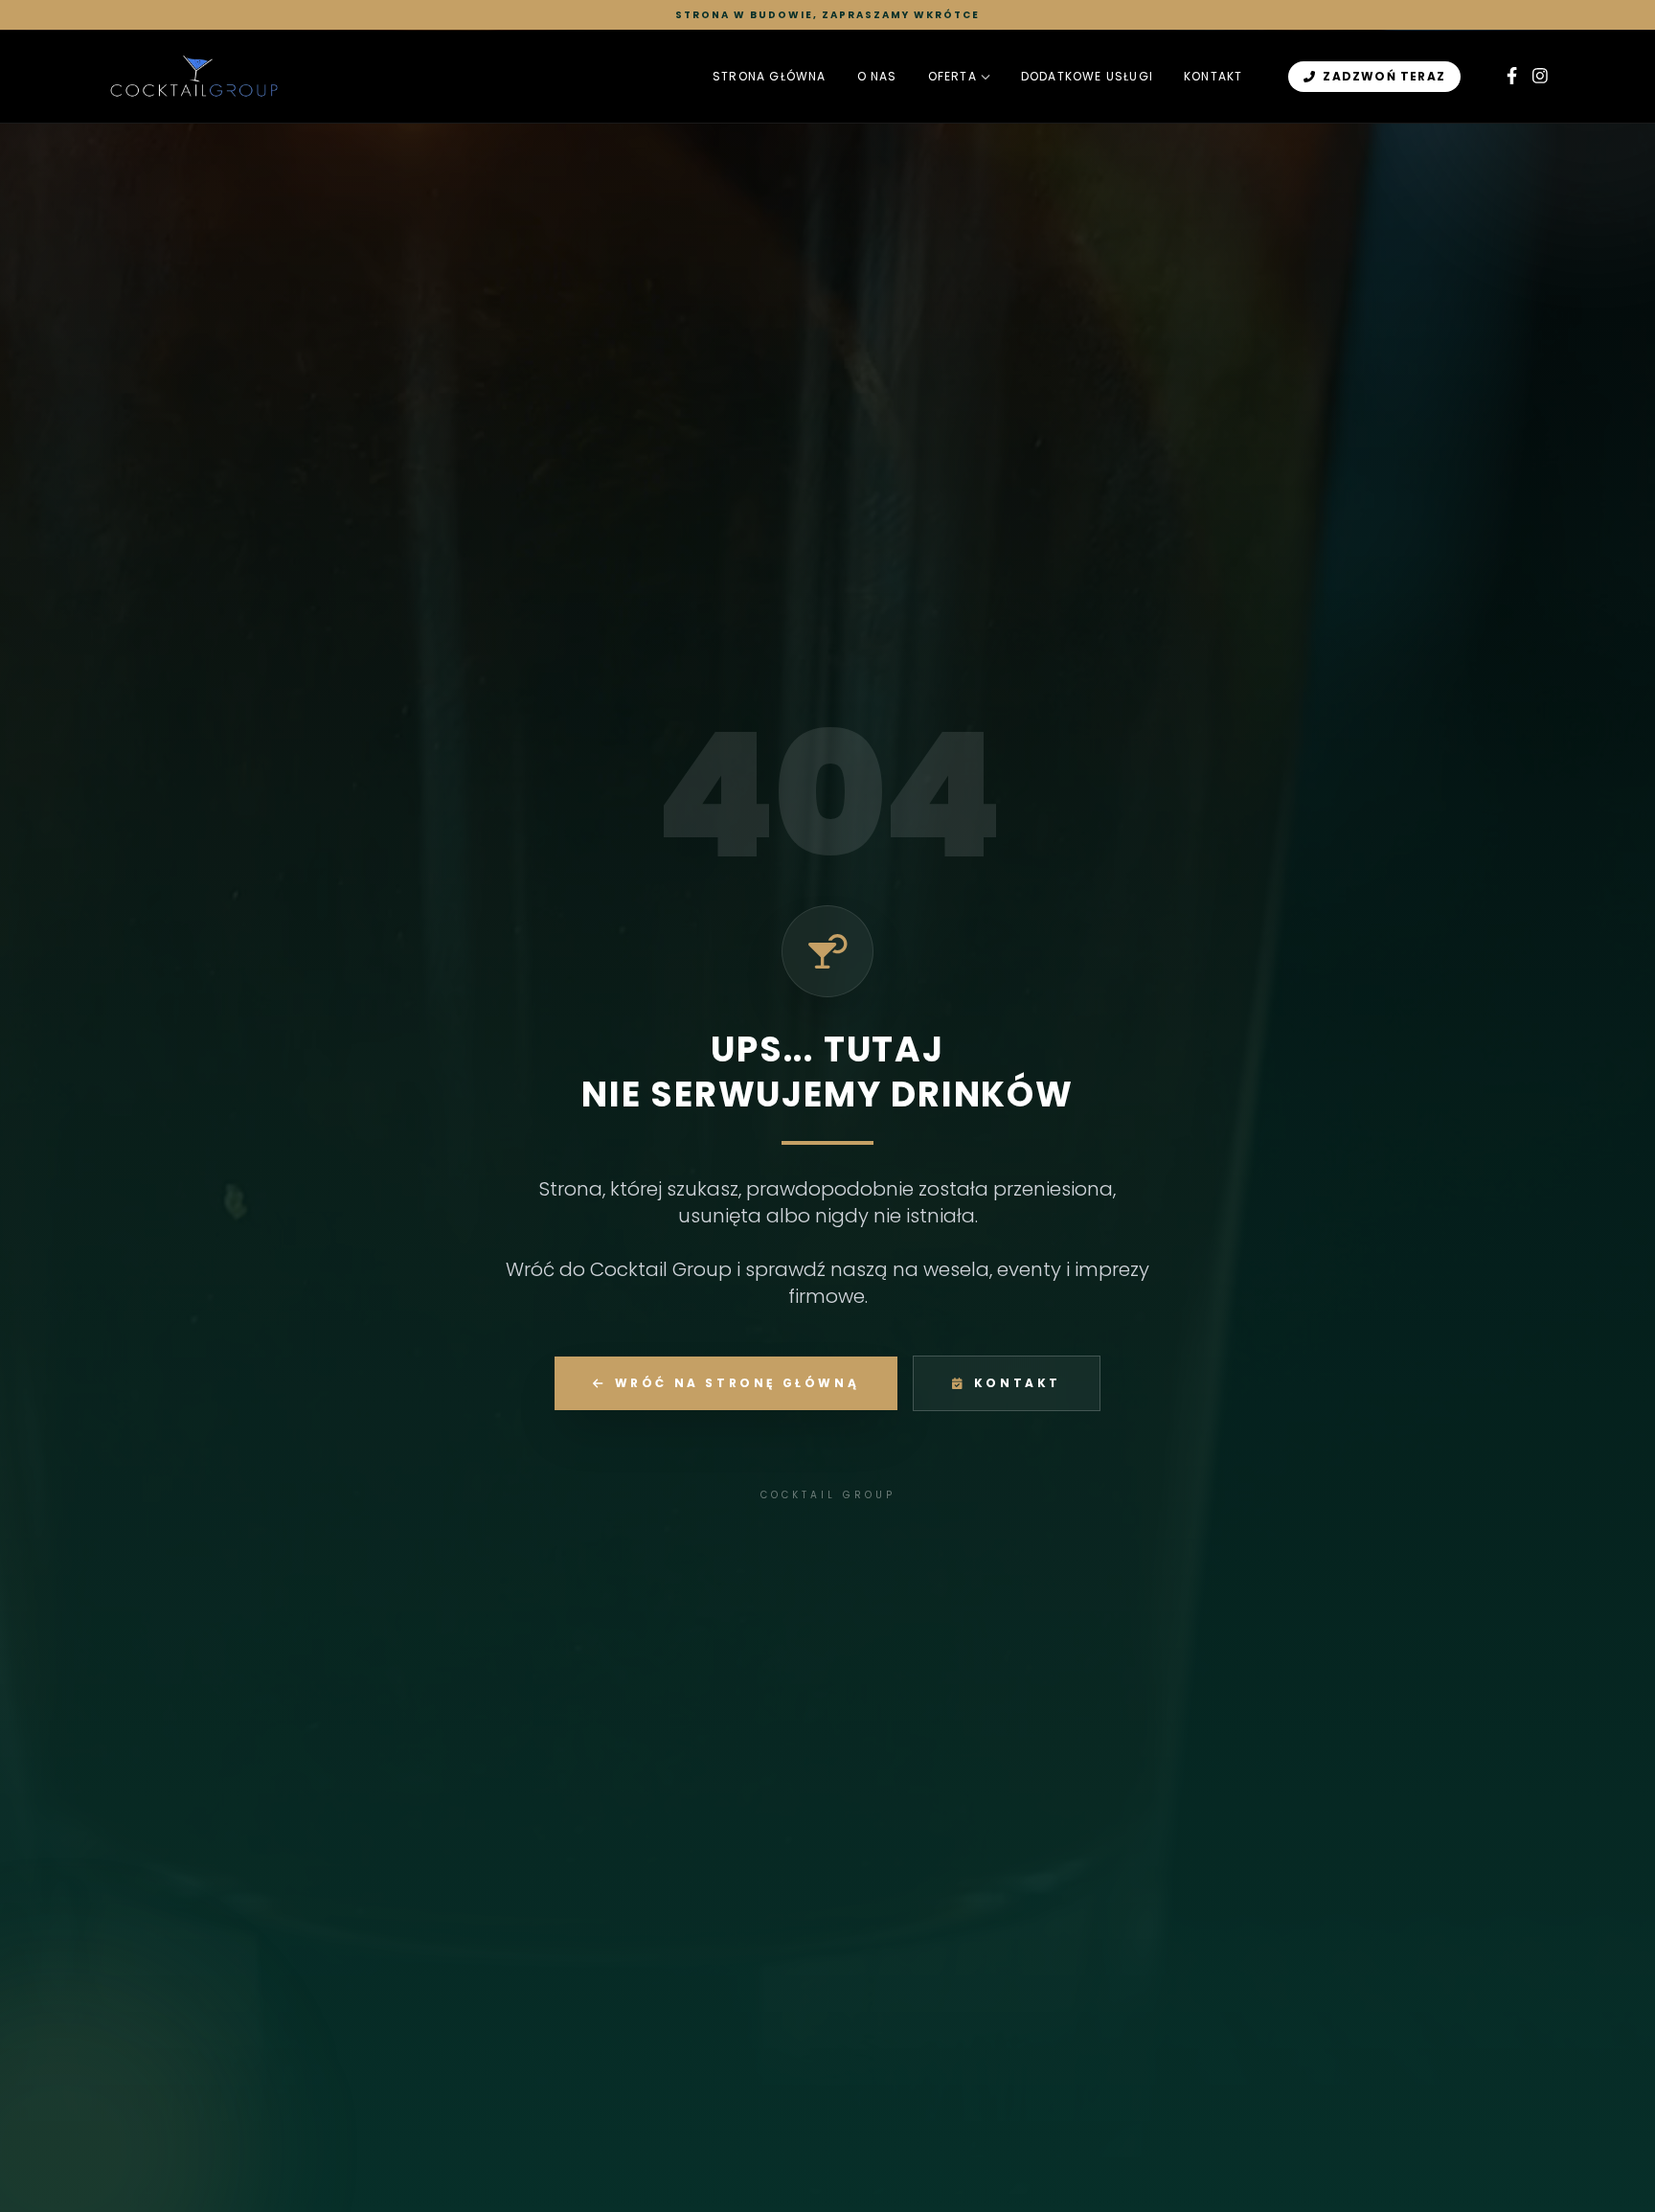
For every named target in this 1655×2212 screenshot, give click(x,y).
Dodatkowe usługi (1087, 77)
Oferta (952, 77)
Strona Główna (770, 77)
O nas (877, 77)
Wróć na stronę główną (737, 1383)
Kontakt (1213, 77)
